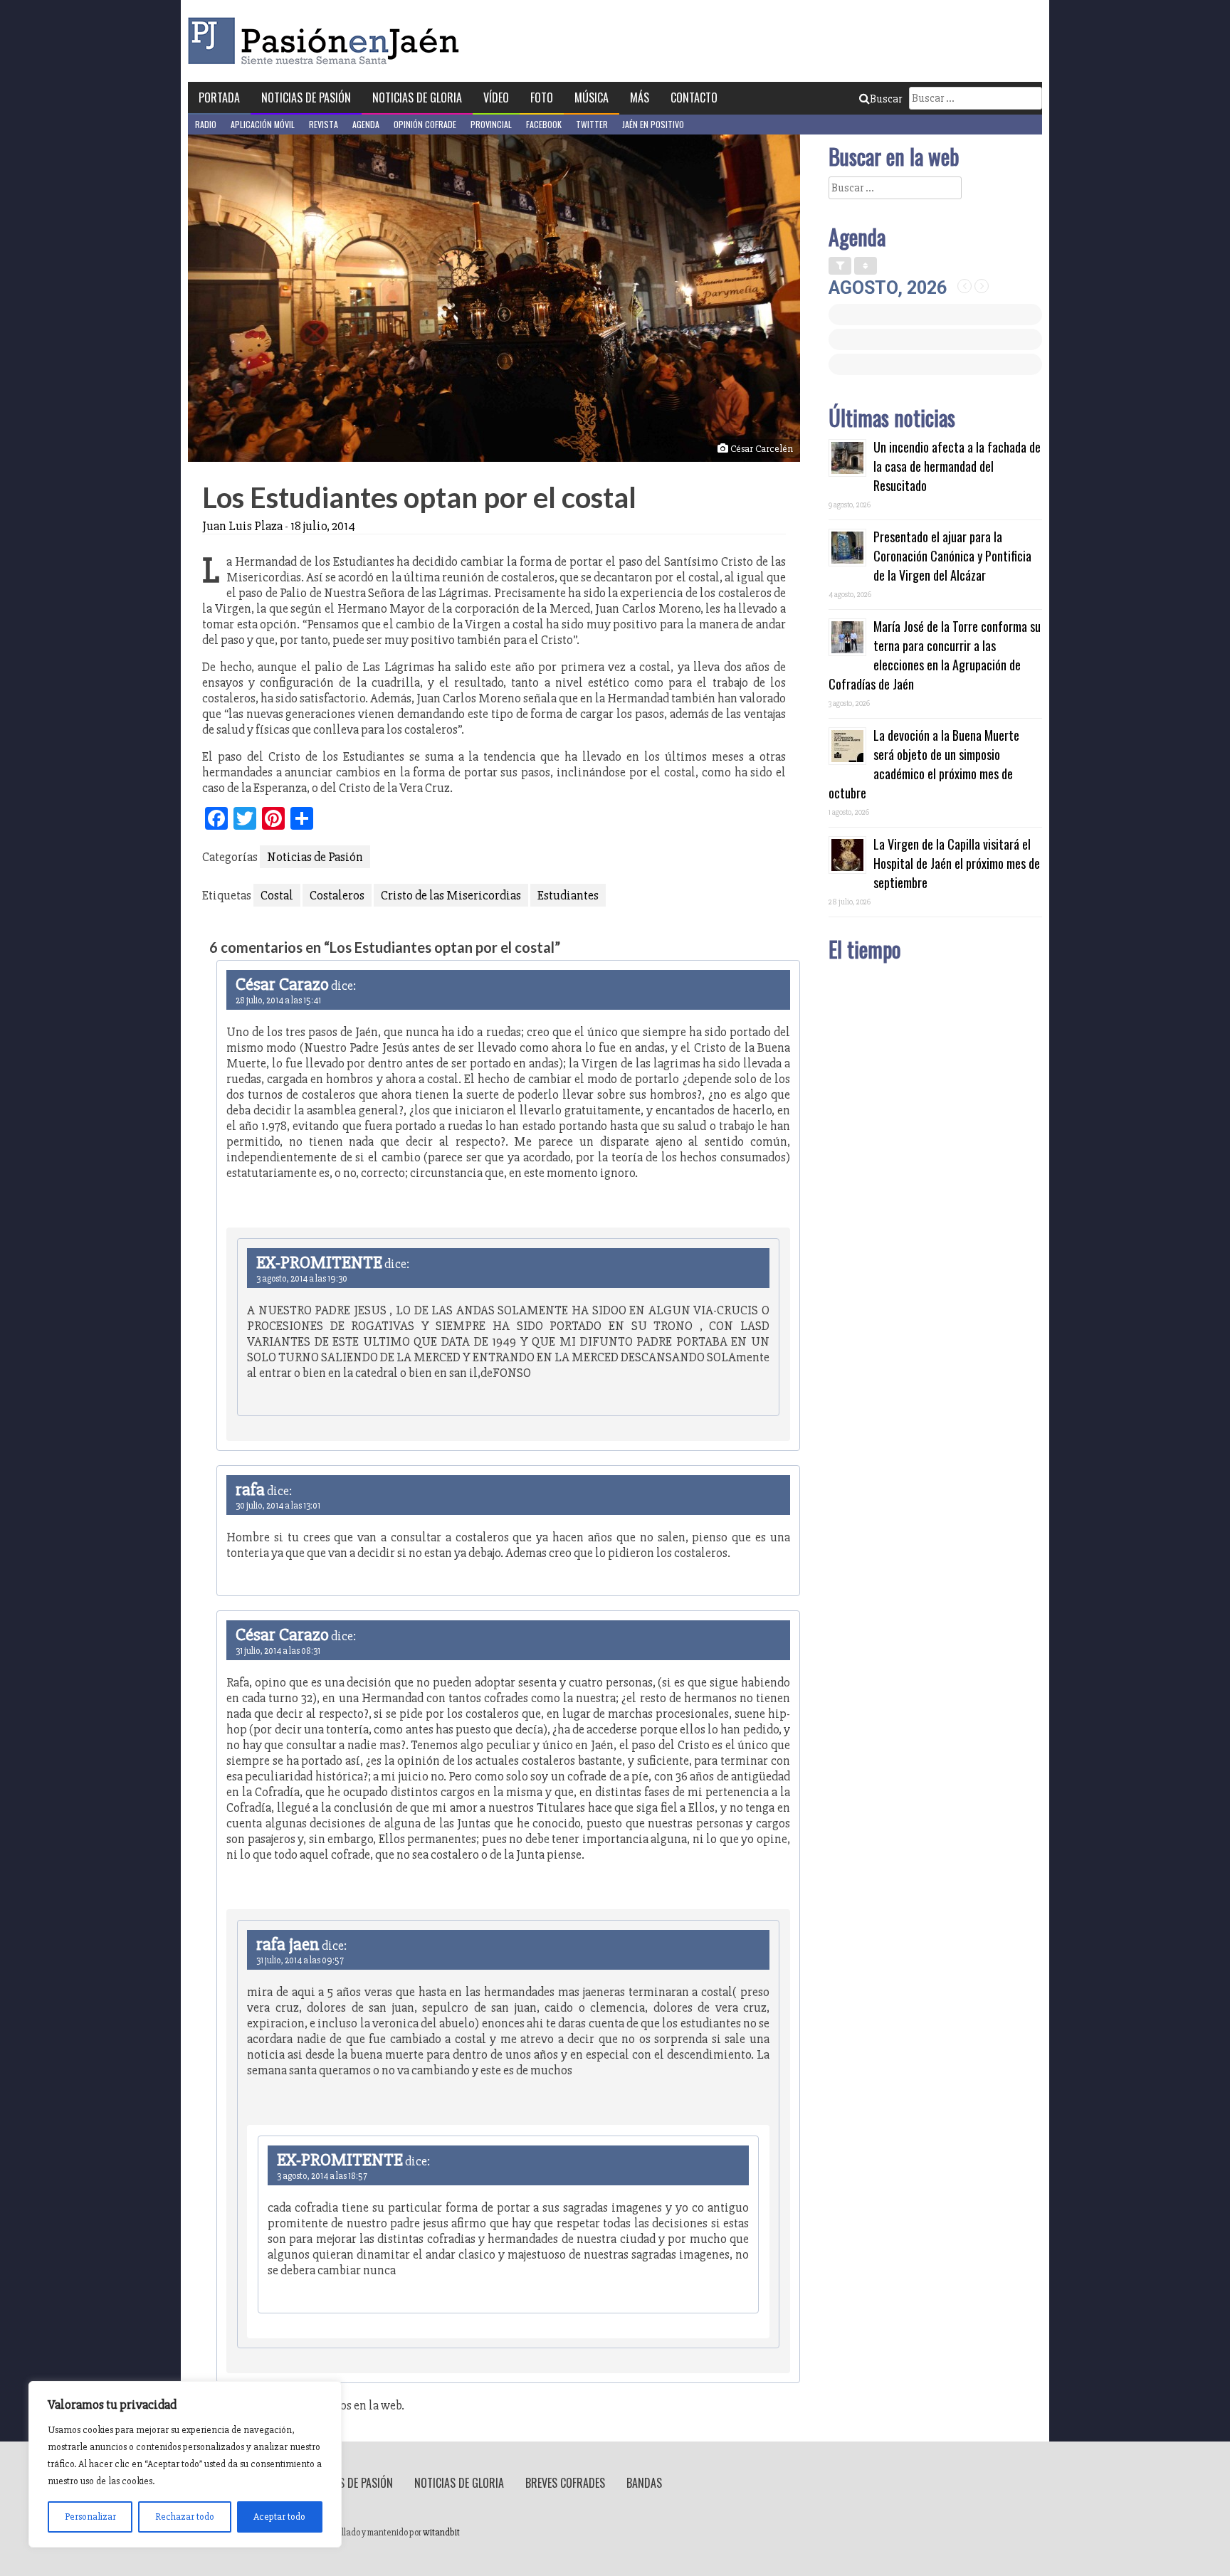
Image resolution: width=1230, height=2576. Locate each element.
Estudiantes (568, 895)
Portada (219, 97)
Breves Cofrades (565, 2483)
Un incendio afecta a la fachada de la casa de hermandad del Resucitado (957, 466)
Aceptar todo (279, 2517)
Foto (542, 97)
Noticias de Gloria (417, 97)
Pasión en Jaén (327, 41)
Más (640, 97)
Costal (277, 895)
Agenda (366, 124)
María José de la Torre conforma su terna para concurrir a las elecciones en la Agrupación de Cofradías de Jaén (935, 655)
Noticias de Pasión (306, 97)
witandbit (441, 2533)
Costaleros (337, 895)
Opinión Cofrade (425, 124)
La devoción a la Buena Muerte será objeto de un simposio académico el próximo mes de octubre (924, 764)
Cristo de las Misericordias (451, 895)
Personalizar (90, 2517)
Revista (324, 124)
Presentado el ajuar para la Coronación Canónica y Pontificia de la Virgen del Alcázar (952, 556)
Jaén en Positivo (653, 124)
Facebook (544, 124)
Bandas (644, 2483)
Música (592, 97)
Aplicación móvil (263, 124)
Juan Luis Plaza (242, 526)
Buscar (886, 99)
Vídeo (496, 97)
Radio (206, 124)
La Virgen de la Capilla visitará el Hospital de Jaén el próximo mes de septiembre (957, 863)
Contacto (694, 97)
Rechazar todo (185, 2517)
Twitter (592, 124)
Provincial (491, 124)
